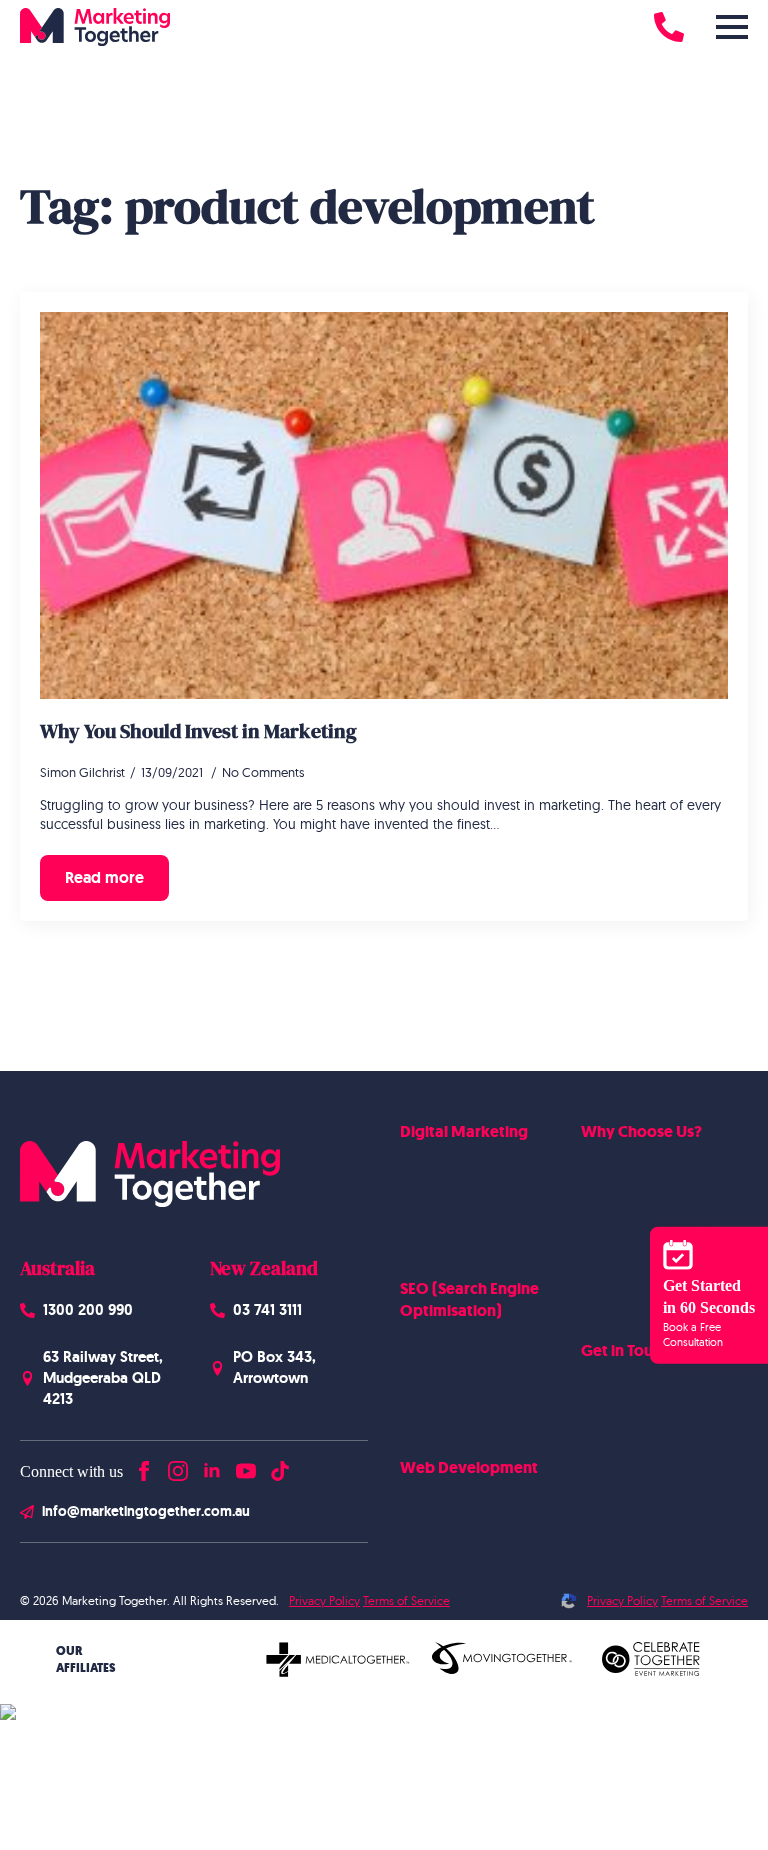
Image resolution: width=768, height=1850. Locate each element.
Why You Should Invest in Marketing (198, 731)
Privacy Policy (324, 1600)
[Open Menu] (732, 27)
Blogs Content (445, 1374)
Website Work (626, 1195)
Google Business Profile (474, 1405)
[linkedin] (212, 1466)
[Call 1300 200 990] (669, 27)
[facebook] (144, 1466)
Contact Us (615, 1383)
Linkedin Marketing (460, 1226)
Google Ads (437, 1163)
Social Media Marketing (473, 1195)
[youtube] (246, 1466)
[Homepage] (95, 27)
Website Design (449, 1499)
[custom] (280, 1466)
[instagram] (178, 1466)
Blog (595, 1446)
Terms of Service (406, 1600)
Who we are (619, 1163)
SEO (412, 1342)
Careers (605, 1414)
